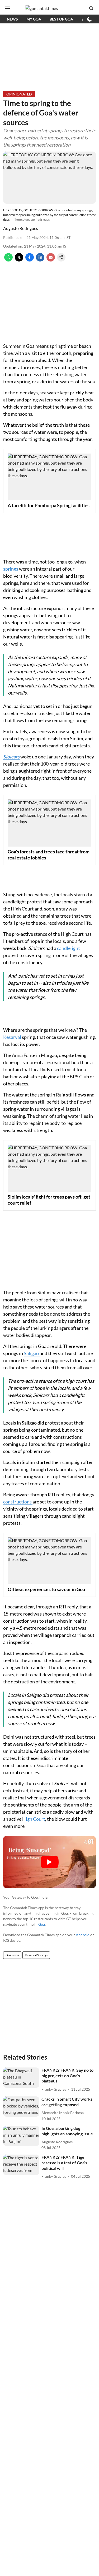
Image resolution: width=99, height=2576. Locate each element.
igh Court (36, 1819)
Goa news (12, 1955)
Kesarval (13, 1037)
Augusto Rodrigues (21, 228)
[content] (20, 757)
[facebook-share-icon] (30, 260)
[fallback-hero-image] (21, 2078)
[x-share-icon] (19, 260)
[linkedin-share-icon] (40, 260)
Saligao (32, 1353)
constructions (18, 1502)
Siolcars (11, 757)
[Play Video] (50, 1862)
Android (83, 1935)
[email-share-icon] (51, 260)
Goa (42, 1924)
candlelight (69, 948)
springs (11, 569)
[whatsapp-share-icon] (8, 260)
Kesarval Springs (36, 1955)
